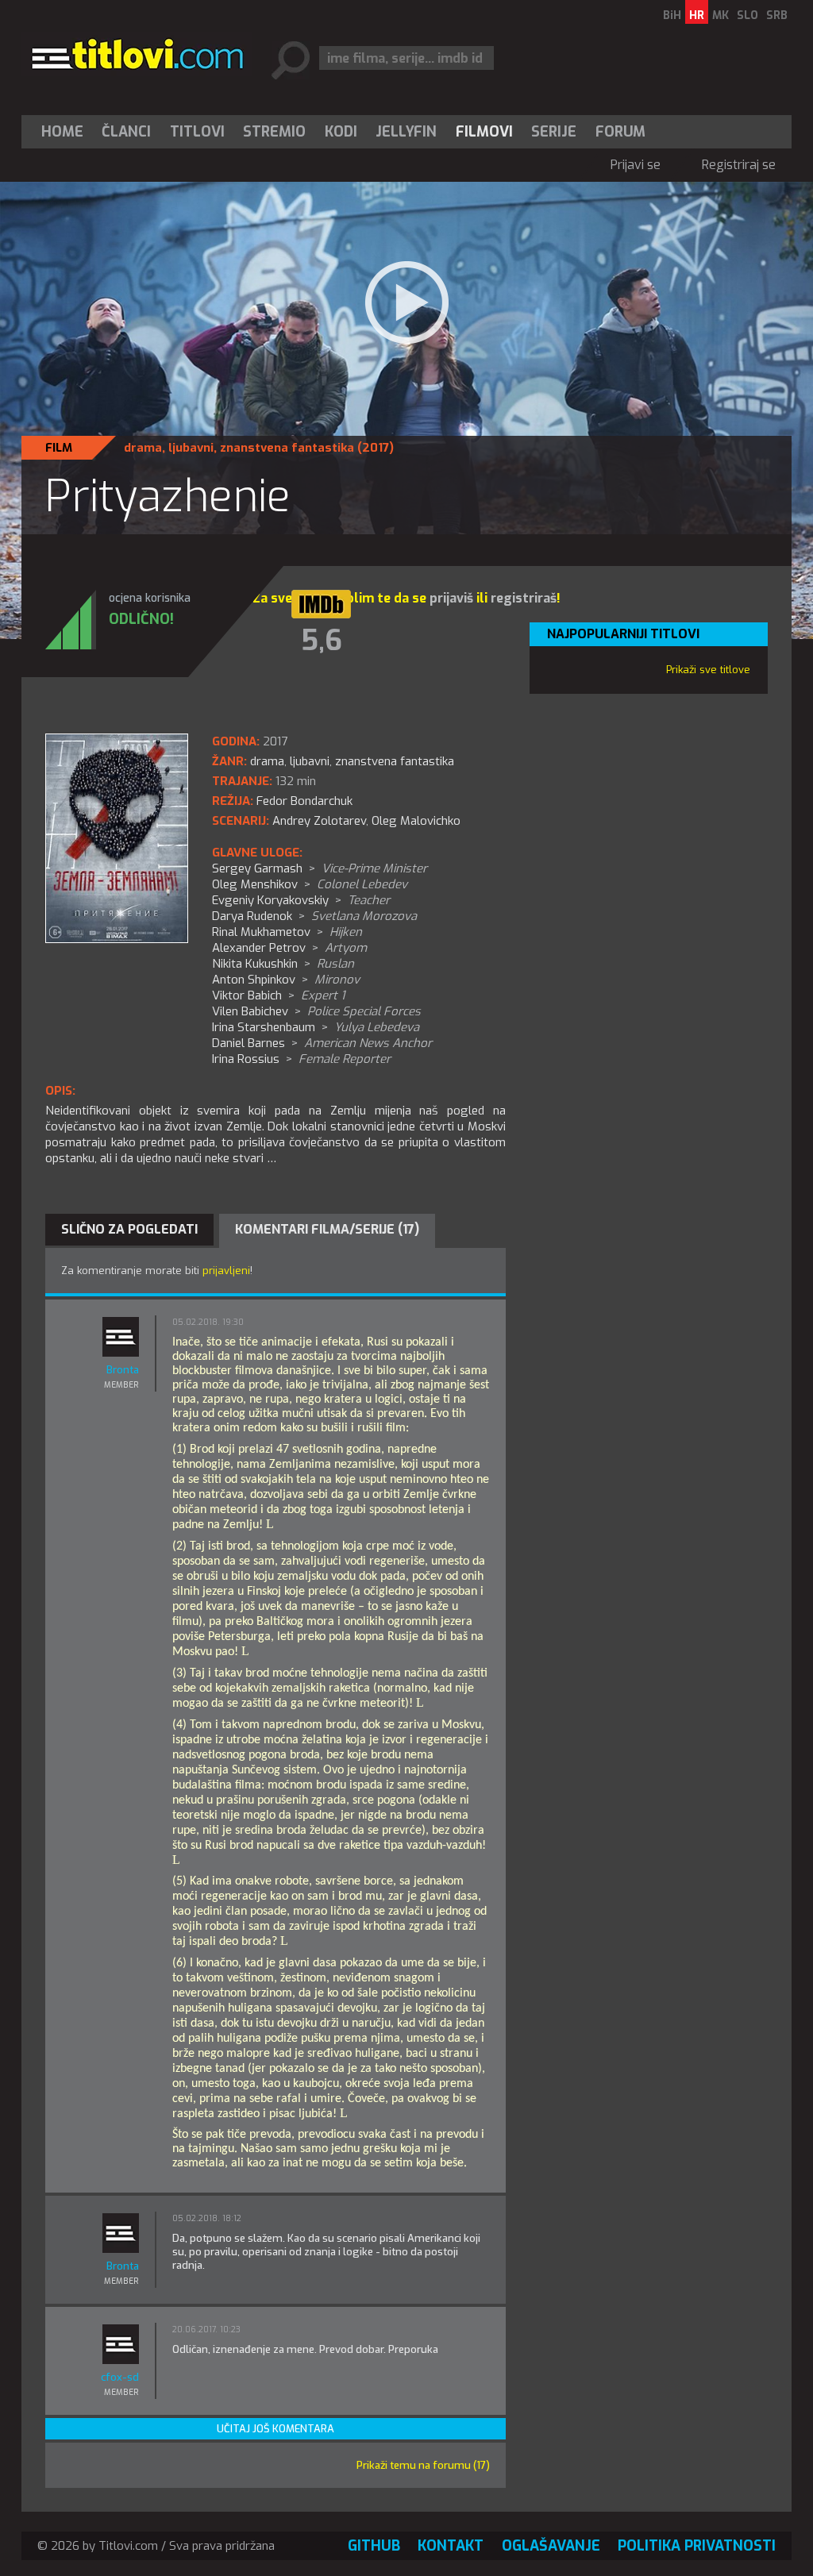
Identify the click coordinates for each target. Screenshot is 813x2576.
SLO (747, 15)
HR (697, 15)
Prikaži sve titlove (708, 670)
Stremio (274, 132)
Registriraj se (739, 165)
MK (721, 15)
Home (62, 132)
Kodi (341, 132)
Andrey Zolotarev (319, 821)
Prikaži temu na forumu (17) (423, 2465)
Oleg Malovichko (416, 821)
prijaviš (451, 598)
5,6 (322, 641)
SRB (777, 15)
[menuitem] (66, 132)
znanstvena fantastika (287, 448)
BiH (672, 15)
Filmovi (484, 132)
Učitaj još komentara (275, 2429)
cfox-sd (120, 2377)
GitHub (374, 2546)
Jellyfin (406, 132)
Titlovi (197, 132)
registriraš (524, 598)
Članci (126, 132)
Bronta (123, 1370)
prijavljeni (226, 1271)
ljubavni (191, 448)
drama (143, 448)
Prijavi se (636, 165)
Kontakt (451, 2546)
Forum (620, 132)
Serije (554, 132)
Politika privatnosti (697, 2546)
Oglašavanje (551, 2546)
